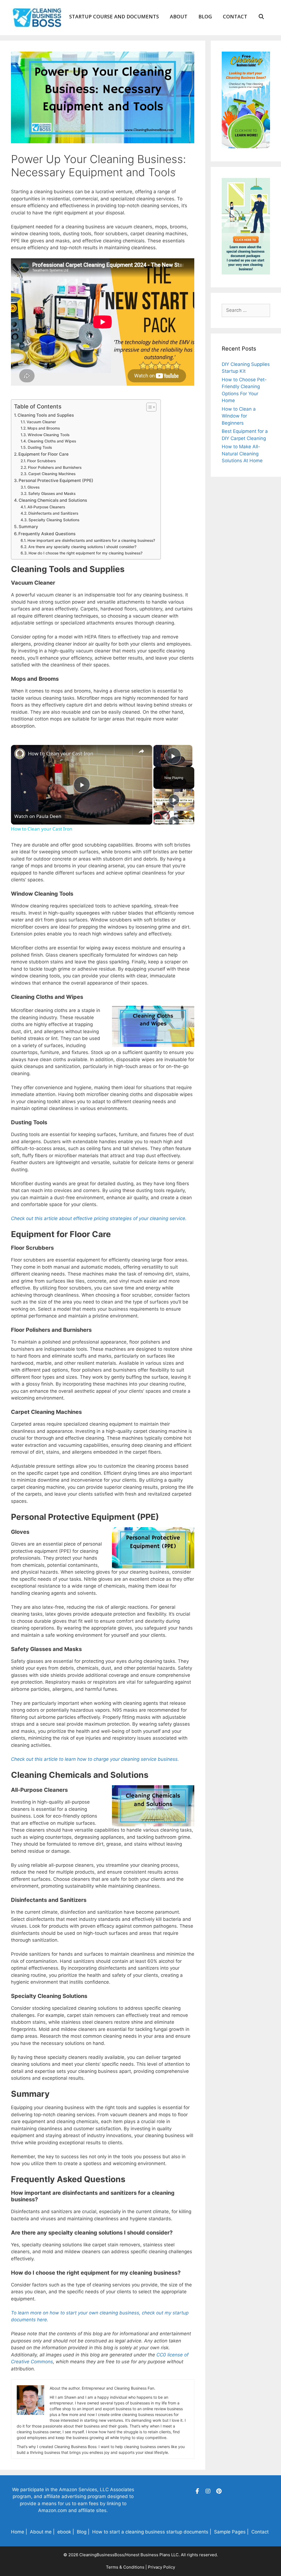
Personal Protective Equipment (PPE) (56, 480)
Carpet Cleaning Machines (52, 474)
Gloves (33, 487)
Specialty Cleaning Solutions (54, 520)
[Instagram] (208, 2491)
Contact (235, 16)
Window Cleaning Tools (49, 435)
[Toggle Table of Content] (149, 407)
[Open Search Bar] (261, 16)
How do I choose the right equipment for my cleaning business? (85, 553)
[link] (20, 754)
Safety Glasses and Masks (52, 494)
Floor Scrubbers (41, 461)
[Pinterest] (219, 2491)
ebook (64, 2532)
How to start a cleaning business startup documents (150, 2532)
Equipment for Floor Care (43, 454)
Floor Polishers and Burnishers (55, 467)
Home (18, 2532)
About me (41, 2532)
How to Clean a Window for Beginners (239, 416)
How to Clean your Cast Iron (61, 753)
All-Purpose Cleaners (46, 507)
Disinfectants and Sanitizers (53, 513)
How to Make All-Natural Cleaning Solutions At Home (242, 454)
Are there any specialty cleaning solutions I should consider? (82, 547)
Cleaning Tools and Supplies (46, 415)
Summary (28, 527)
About (179, 16)
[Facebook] (197, 2491)
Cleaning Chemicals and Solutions (53, 500)
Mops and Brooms (44, 428)
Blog (205, 16)
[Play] (174, 800)
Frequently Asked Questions (47, 534)
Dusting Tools (40, 447)
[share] (141, 751)
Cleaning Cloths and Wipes (52, 441)
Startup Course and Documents (114, 16)
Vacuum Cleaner (41, 422)
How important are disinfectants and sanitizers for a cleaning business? (91, 540)
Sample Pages (230, 2532)
